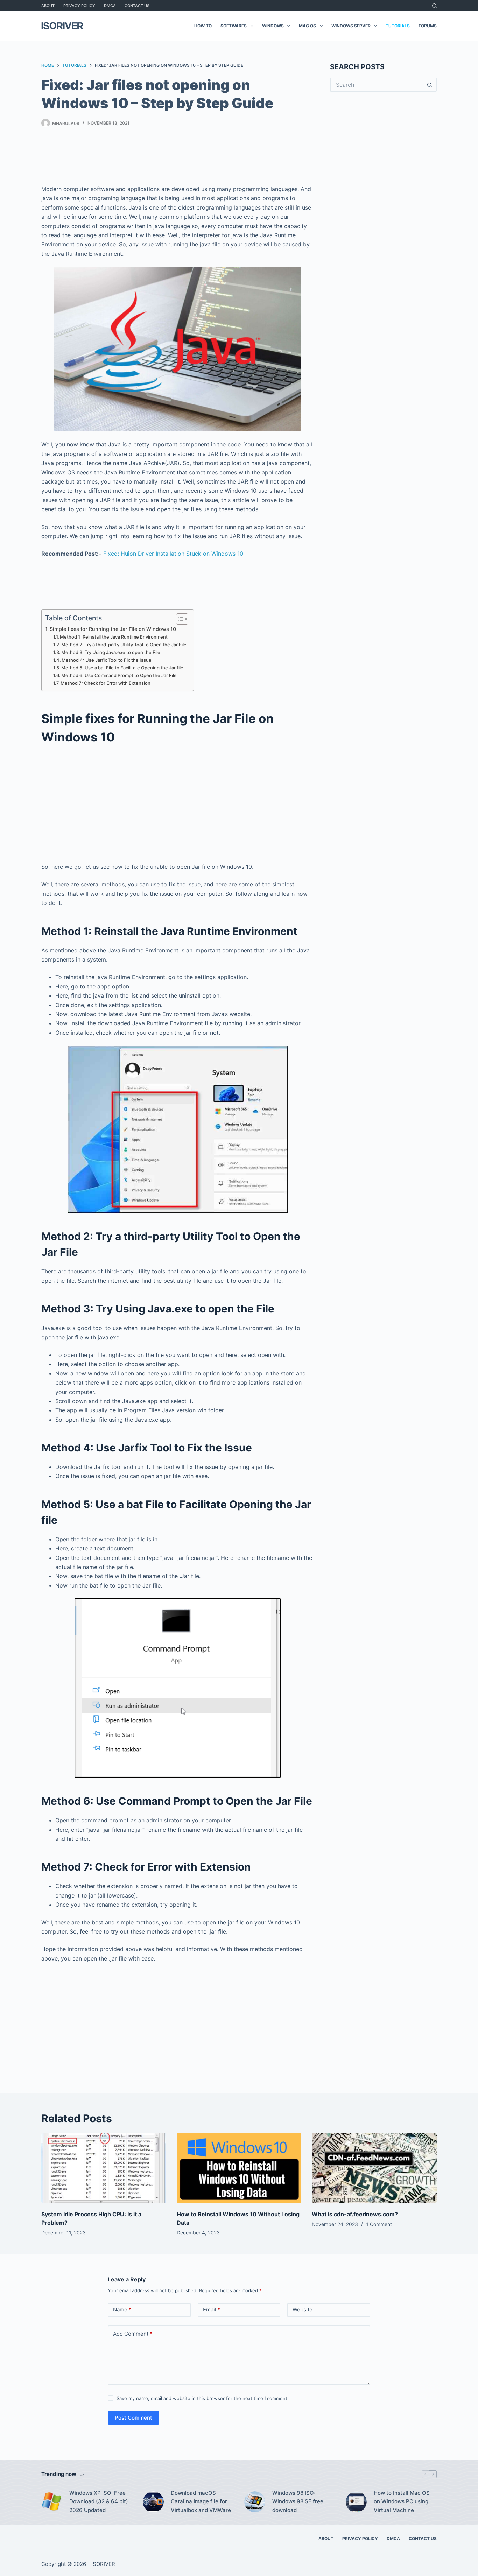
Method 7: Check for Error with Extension (106, 683)
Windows (273, 26)
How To (203, 26)
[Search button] (430, 85)
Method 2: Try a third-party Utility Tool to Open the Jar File (124, 645)
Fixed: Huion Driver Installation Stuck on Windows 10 (173, 554)
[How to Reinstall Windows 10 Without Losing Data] (239, 2168)
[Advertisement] (178, 158)
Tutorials (398, 26)
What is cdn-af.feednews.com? (355, 2214)
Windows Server (351, 26)
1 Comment (379, 2224)
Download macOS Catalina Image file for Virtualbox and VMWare (201, 2502)
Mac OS (307, 26)
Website (303, 2310)
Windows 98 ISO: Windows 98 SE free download (298, 2502)
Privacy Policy (79, 6)
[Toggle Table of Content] (179, 619)
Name (122, 2310)
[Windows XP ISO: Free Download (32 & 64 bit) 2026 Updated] (52, 2502)
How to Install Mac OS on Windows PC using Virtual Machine (402, 2502)
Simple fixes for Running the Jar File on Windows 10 (113, 629)
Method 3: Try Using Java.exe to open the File (111, 652)
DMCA (110, 6)
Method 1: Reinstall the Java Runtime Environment (114, 637)
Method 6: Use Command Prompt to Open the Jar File (119, 675)
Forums (428, 26)
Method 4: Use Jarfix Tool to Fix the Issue (107, 660)
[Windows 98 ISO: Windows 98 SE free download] (255, 2502)
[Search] (434, 6)
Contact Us (137, 6)
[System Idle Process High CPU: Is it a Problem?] (104, 2168)
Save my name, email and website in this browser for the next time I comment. (203, 2398)
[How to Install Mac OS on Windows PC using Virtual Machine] (356, 2502)
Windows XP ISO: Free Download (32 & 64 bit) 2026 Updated (99, 2502)
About (48, 6)
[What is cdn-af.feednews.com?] (374, 2168)
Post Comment (133, 2418)
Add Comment (133, 2334)
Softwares (234, 26)
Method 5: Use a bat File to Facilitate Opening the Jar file (122, 668)
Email (212, 2310)
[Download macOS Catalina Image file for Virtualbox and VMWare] (153, 2502)
